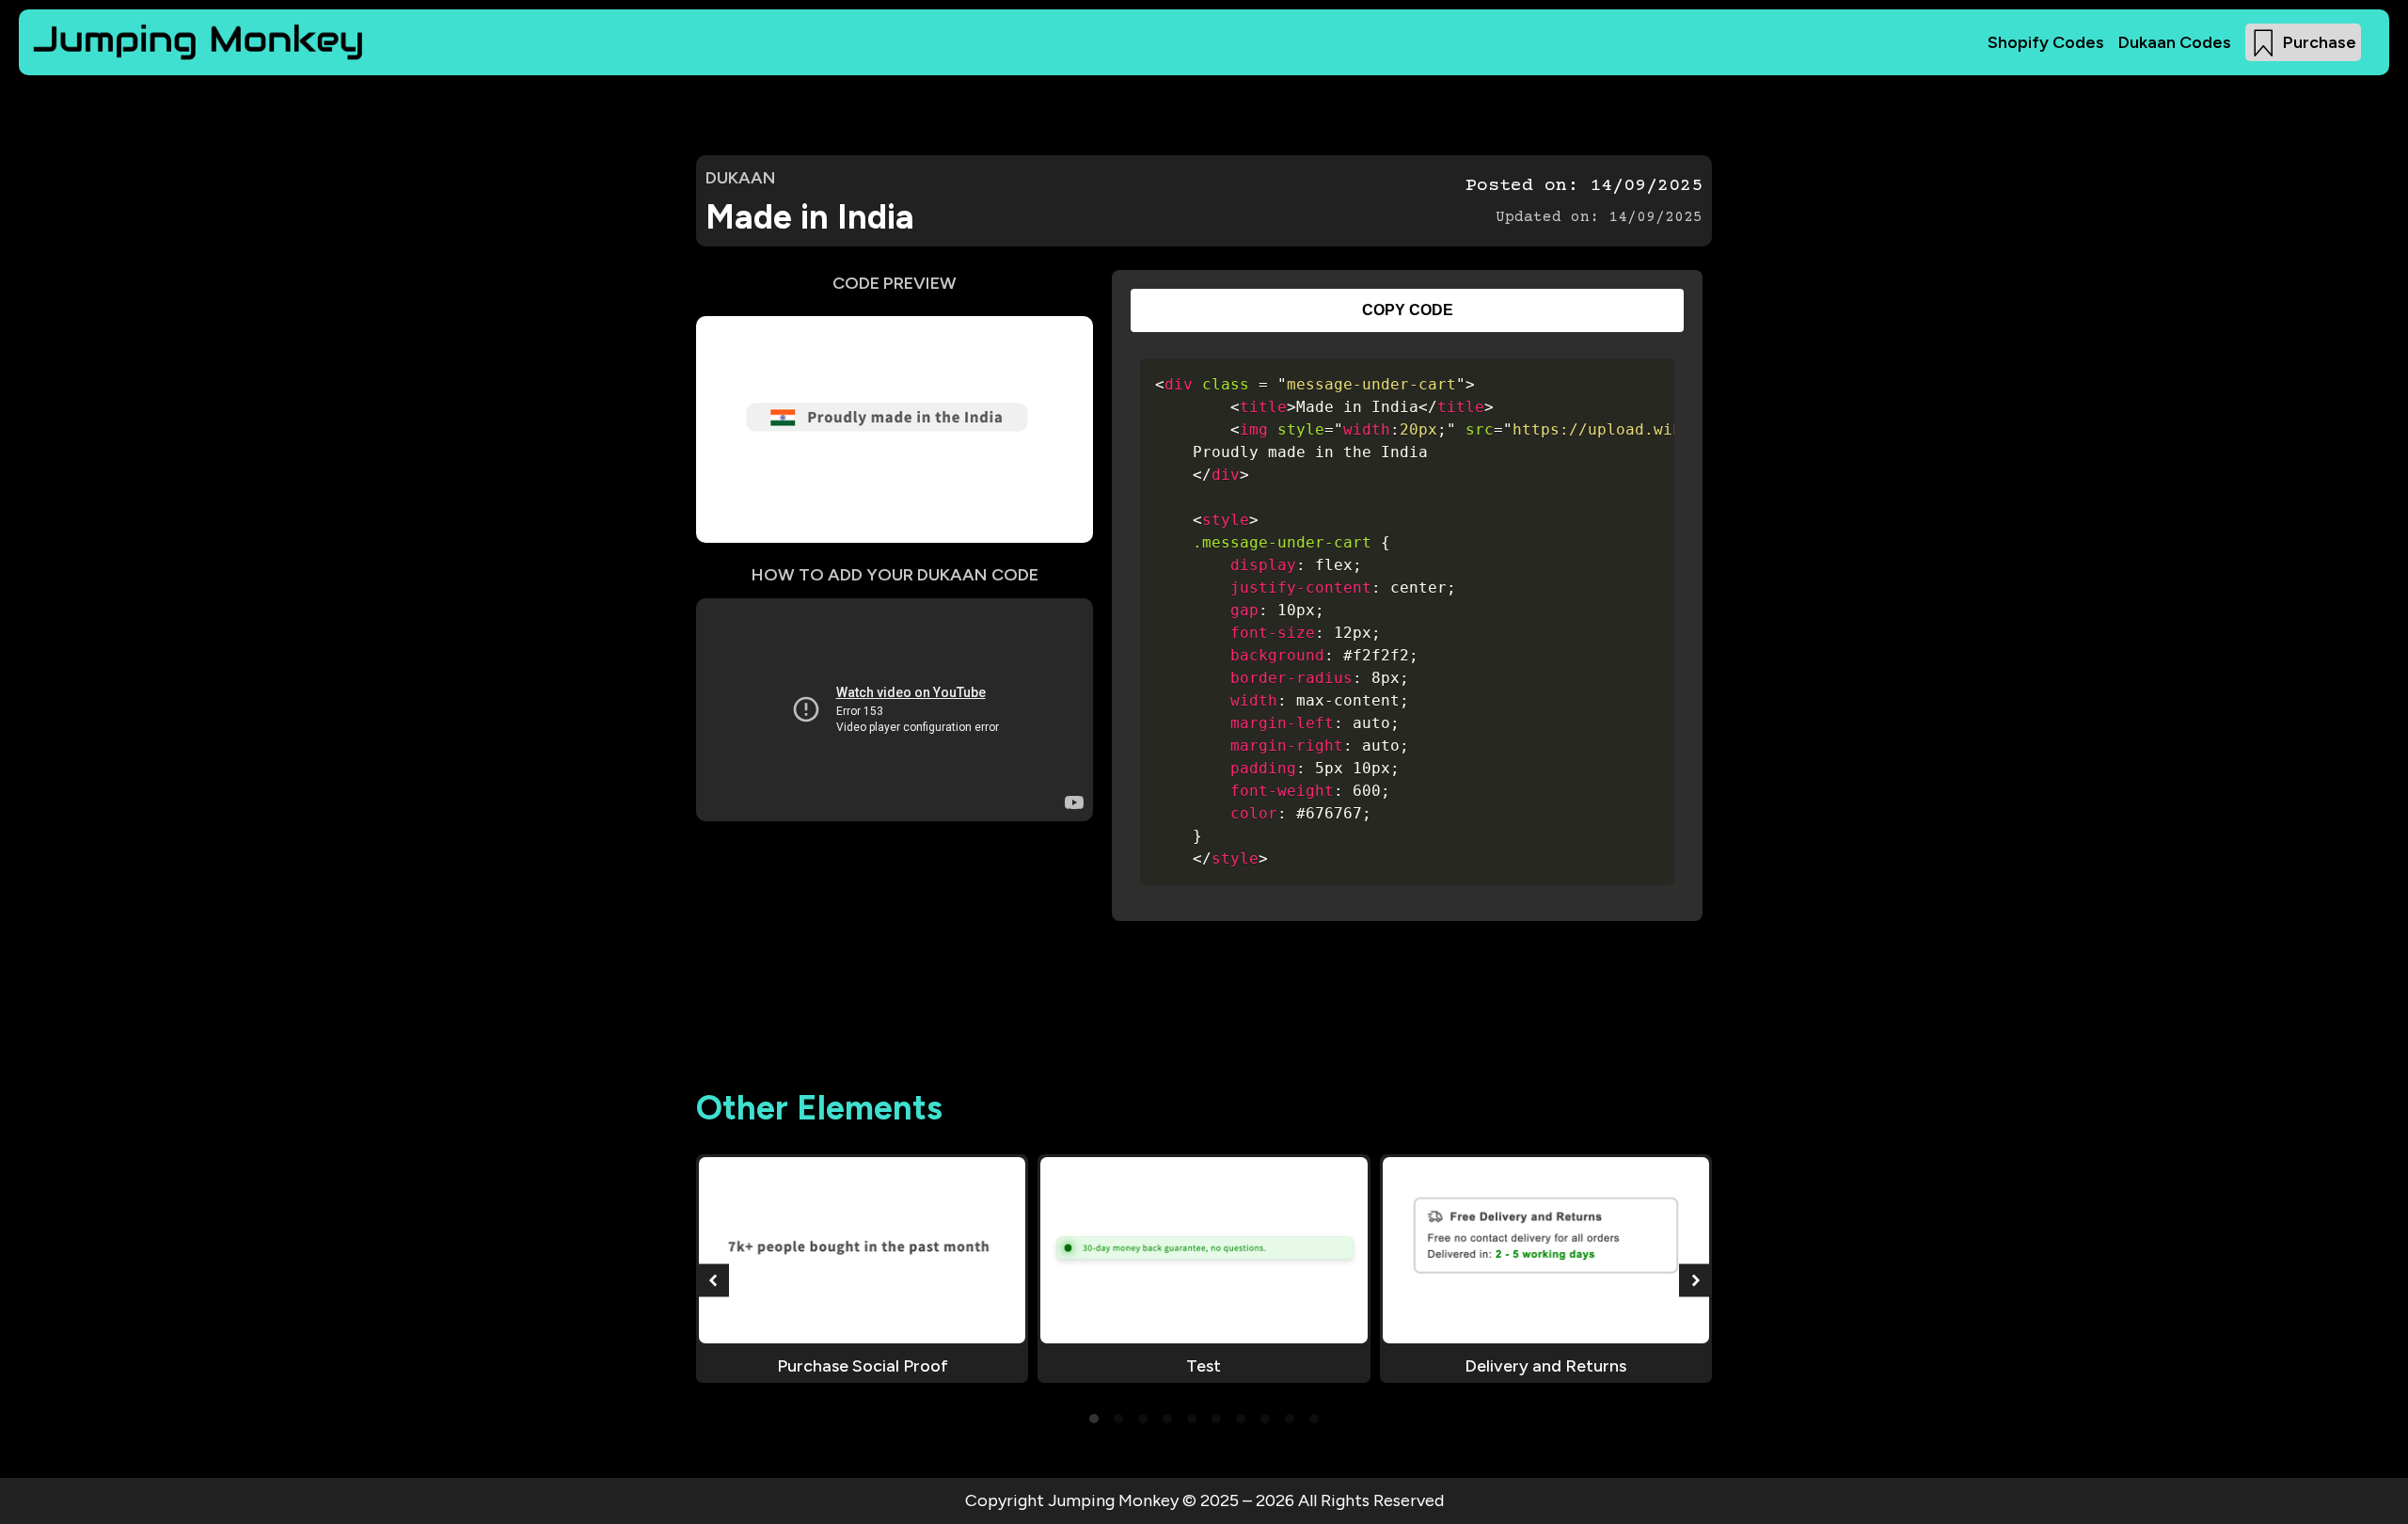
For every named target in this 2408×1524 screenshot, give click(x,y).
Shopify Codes (2046, 42)
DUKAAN (741, 178)
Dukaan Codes (2175, 42)
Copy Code (1408, 310)
